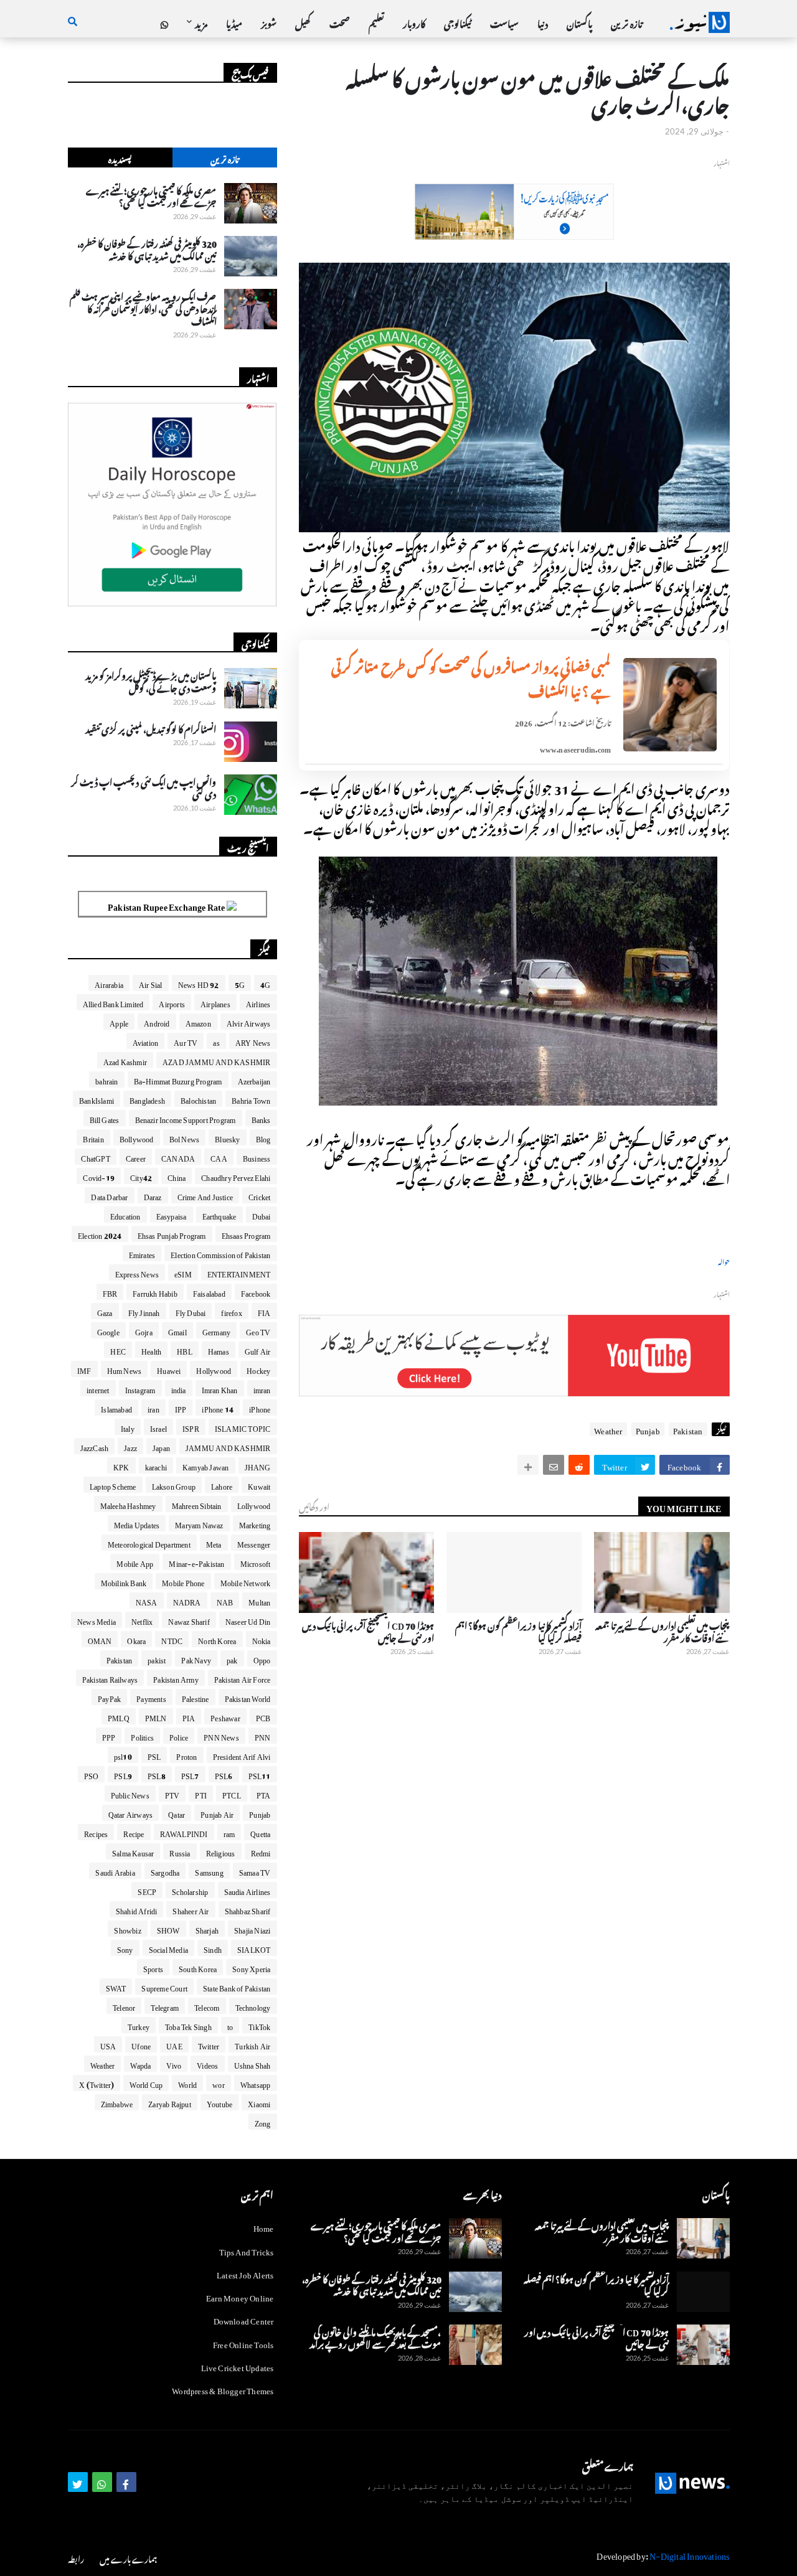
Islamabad (116, 1408)
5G (240, 983)
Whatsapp (256, 2083)
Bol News (185, 1137)
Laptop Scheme (113, 1485)
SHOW (168, 1929)
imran (262, 1388)
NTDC (172, 1639)
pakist (157, 1658)
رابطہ (76, 2558)
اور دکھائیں (314, 1506)
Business (257, 1157)
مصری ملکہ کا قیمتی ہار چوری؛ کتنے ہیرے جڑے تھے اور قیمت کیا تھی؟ (151, 195)
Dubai (262, 1215)
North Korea (217, 1639)
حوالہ (724, 1261)
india (179, 1388)
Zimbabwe (117, 2102)
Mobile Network (246, 1581)
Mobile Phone (183, 1581)
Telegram (165, 2006)
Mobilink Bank (124, 1581)
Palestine (196, 1697)
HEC (118, 1350)
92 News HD (199, 983)
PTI (201, 1793)
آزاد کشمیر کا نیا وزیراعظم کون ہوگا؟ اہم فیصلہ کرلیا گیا (518, 1630)
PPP (109, 1736)
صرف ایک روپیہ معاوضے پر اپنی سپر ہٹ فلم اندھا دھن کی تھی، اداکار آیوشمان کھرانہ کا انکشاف (143, 307)
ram (229, 1832)
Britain (93, 1137)
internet (98, 1388)
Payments (151, 1697)
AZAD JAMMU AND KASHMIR (216, 1060)
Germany (216, 1330)
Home (264, 2227)
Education (125, 1215)
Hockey (258, 1369)
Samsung (209, 1871)
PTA (264, 1793)
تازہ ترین (224, 158)
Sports (153, 1967)
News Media (97, 1620)
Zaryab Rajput (170, 2102)
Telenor (124, 2006)
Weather (608, 1429)
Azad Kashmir (125, 1060)
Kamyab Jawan (205, 1465)
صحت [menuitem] (340, 22)
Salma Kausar (133, 1851)
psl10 (123, 1755)
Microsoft (256, 1562)
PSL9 (123, 1774)
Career (136, 1157)
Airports (172, 1002)
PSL (154, 1755)
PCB (263, 1716)
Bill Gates (105, 1118)
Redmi (261, 1851)
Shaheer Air (191, 1909)
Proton (186, 1755)
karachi (156, 1465)
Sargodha (165, 1871)
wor (219, 2083)
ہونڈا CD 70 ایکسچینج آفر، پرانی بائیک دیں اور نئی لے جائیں (368, 1630)
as (216, 1041)
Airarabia (109, 983)
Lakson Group (174, 1485)
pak (232, 1658)
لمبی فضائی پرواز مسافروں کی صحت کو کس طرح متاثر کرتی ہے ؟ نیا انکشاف (471, 677)
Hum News (125, 1369)
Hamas (219, 1350)
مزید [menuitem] (201, 22)
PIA (189, 1716)
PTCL (232, 1793)
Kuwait (259, 1485)
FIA (264, 1311)
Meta (214, 1543)
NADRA (187, 1601)
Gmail (177, 1330)
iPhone (260, 1408)
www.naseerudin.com (576, 748)
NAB (225, 1601)
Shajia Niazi (252, 1929)
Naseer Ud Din (248, 1620)
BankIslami (97, 1099)
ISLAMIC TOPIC (243, 1427)
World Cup (146, 2083)
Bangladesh (147, 1099)
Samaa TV (255, 1871)
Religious (221, 1851)
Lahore (222, 1485)
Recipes (96, 1832)
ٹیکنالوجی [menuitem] (458, 22)
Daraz (153, 1195)
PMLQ (119, 1716)
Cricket (259, 1195)
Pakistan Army (176, 1678)
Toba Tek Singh (188, 2025)
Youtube (219, 2102)
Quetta (260, 1832)
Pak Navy (196, 1658)
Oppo (262, 1658)
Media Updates (137, 1523)
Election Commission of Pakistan (220, 1253)
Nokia (262, 1639)
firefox (231, 1311)
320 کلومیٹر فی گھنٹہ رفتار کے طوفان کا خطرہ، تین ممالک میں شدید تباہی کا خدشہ (147, 248)
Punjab (648, 1429)
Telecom (207, 2006)
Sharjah (207, 1929)
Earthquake (219, 1215)
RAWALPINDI (184, 1832)
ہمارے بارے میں (128, 2558)
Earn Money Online (240, 2296)
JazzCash (95, 1446)
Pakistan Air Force (243, 1678)
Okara (136, 1639)
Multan (259, 1601)
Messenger (254, 1543)
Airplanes (215, 1002)
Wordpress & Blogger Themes (223, 2389)
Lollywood (254, 1504)
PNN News (221, 1736)
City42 (141, 1176)
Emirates (142, 1253)
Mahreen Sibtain (197, 1504)
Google (108, 1330)
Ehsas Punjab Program (172, 1234)
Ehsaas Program (246, 1234)
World (187, 2083)
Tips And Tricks (247, 2250)
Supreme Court (164, 1986)
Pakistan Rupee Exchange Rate (167, 905)
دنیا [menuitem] (543, 22)
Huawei (169, 1369)
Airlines (258, 1002)
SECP (147, 1890)
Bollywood (137, 1137)
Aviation (146, 1041)
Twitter (209, 2044)
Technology (253, 2006)
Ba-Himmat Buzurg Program (178, 1079)
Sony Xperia (251, 1967)
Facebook (256, 1292)
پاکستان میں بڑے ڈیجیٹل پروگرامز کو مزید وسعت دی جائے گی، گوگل (151, 680)
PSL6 (224, 1774)
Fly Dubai (191, 1311)
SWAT (116, 1986)
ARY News (253, 1041)
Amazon (198, 1022)
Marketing (255, 1523)
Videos (207, 2064)
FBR (110, 1292)
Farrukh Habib (155, 1292)
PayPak (109, 1697)
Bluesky (227, 1137)
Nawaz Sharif (189, 1620)
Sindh (213, 1948)
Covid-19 (99, 1176)
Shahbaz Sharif (248, 1909)
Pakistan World (248, 1697)
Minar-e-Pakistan (196, 1562)
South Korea (198, 1967)
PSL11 (260, 1774)
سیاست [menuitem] (504, 22)
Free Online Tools (243, 2343)
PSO (92, 1774)
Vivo (174, 2064)
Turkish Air (252, 2044)
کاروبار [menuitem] (414, 22)
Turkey (139, 2025)
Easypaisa (172, 1215)
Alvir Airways (249, 1022)
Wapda (140, 2064)
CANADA (178, 1157)
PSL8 (157, 1774)
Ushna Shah (252, 2064)
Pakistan (688, 1429)
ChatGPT (95, 1157)
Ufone (141, 2044)
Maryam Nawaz (199, 1523)
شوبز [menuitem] (269, 22)
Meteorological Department (149, 1543)
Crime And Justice (205, 1195)
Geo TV (258, 1330)
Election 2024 (100, 1234)
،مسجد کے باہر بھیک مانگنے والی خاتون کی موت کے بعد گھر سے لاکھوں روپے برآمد (375, 2337)
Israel (158, 1427)
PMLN (156, 1716)
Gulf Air (258, 1350)
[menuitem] (164, 22)
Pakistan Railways (110, 1678)
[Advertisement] (514, 233)
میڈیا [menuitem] (234, 22)
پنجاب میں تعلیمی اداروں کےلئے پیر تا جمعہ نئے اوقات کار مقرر (662, 1630)
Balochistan (198, 1099)
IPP (181, 1408)
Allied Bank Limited (113, 1002)
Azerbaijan (254, 1079)
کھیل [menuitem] (303, 22)
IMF (84, 1369)
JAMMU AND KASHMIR (228, 1446)
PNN (263, 1736)
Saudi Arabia (115, 1871)
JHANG (258, 1465)
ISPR (191, 1427)
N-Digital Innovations (689, 2554)
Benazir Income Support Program (186, 1118)
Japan (161, 1446)
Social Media (168, 1948)
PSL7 (190, 1774)
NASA (147, 1601)
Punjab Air (217, 1813)
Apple (119, 1022)
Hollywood (214, 1369)
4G (265, 983)
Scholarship (190, 1890)
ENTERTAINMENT (239, 1272)
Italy (128, 1427)
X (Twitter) (97, 2083)
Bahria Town (251, 1099)
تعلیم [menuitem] (376, 22)
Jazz (130, 1446)
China (177, 1176)
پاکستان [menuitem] (579, 22)
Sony (125, 1948)
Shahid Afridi (137, 1909)
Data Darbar (109, 1195)
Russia (180, 1851)
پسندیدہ (120, 158)
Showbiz (127, 1929)
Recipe (134, 1832)
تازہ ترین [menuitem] (626, 22)
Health (151, 1350)
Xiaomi (259, 2102)
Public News (130, 1793)
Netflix (142, 1620)
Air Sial (151, 983)
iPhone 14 (218, 1408)
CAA (219, 1157)
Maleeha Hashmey (128, 1504)
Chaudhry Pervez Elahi (236, 1176)
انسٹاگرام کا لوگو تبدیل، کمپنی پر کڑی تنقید (151, 728)
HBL (185, 1350)
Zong (263, 2122)
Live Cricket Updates (238, 2366)
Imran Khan (220, 1388)
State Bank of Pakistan (237, 1986)
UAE (174, 2044)
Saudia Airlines (248, 1890)
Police (179, 1736)
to (230, 2025)
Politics (142, 1736)
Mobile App (135, 1562)
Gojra (144, 1330)
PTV (172, 1793)
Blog (263, 1137)
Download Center (244, 2319)
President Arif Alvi (242, 1755)
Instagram (140, 1388)
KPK (121, 1465)
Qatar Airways (131, 1813)
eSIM (183, 1272)
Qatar (177, 1813)
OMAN (100, 1639)
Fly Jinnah (144, 1311)
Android (157, 1022)
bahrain (106, 1079)
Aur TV (186, 1041)
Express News (137, 1272)
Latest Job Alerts (245, 2273)
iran (153, 1408)
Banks (261, 1118)
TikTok (259, 2025)
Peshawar (225, 1716)
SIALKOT (254, 1948)
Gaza (105, 1311)
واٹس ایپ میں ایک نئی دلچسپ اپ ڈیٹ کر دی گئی (144, 787)
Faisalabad (209, 1292)
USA (108, 2044)
